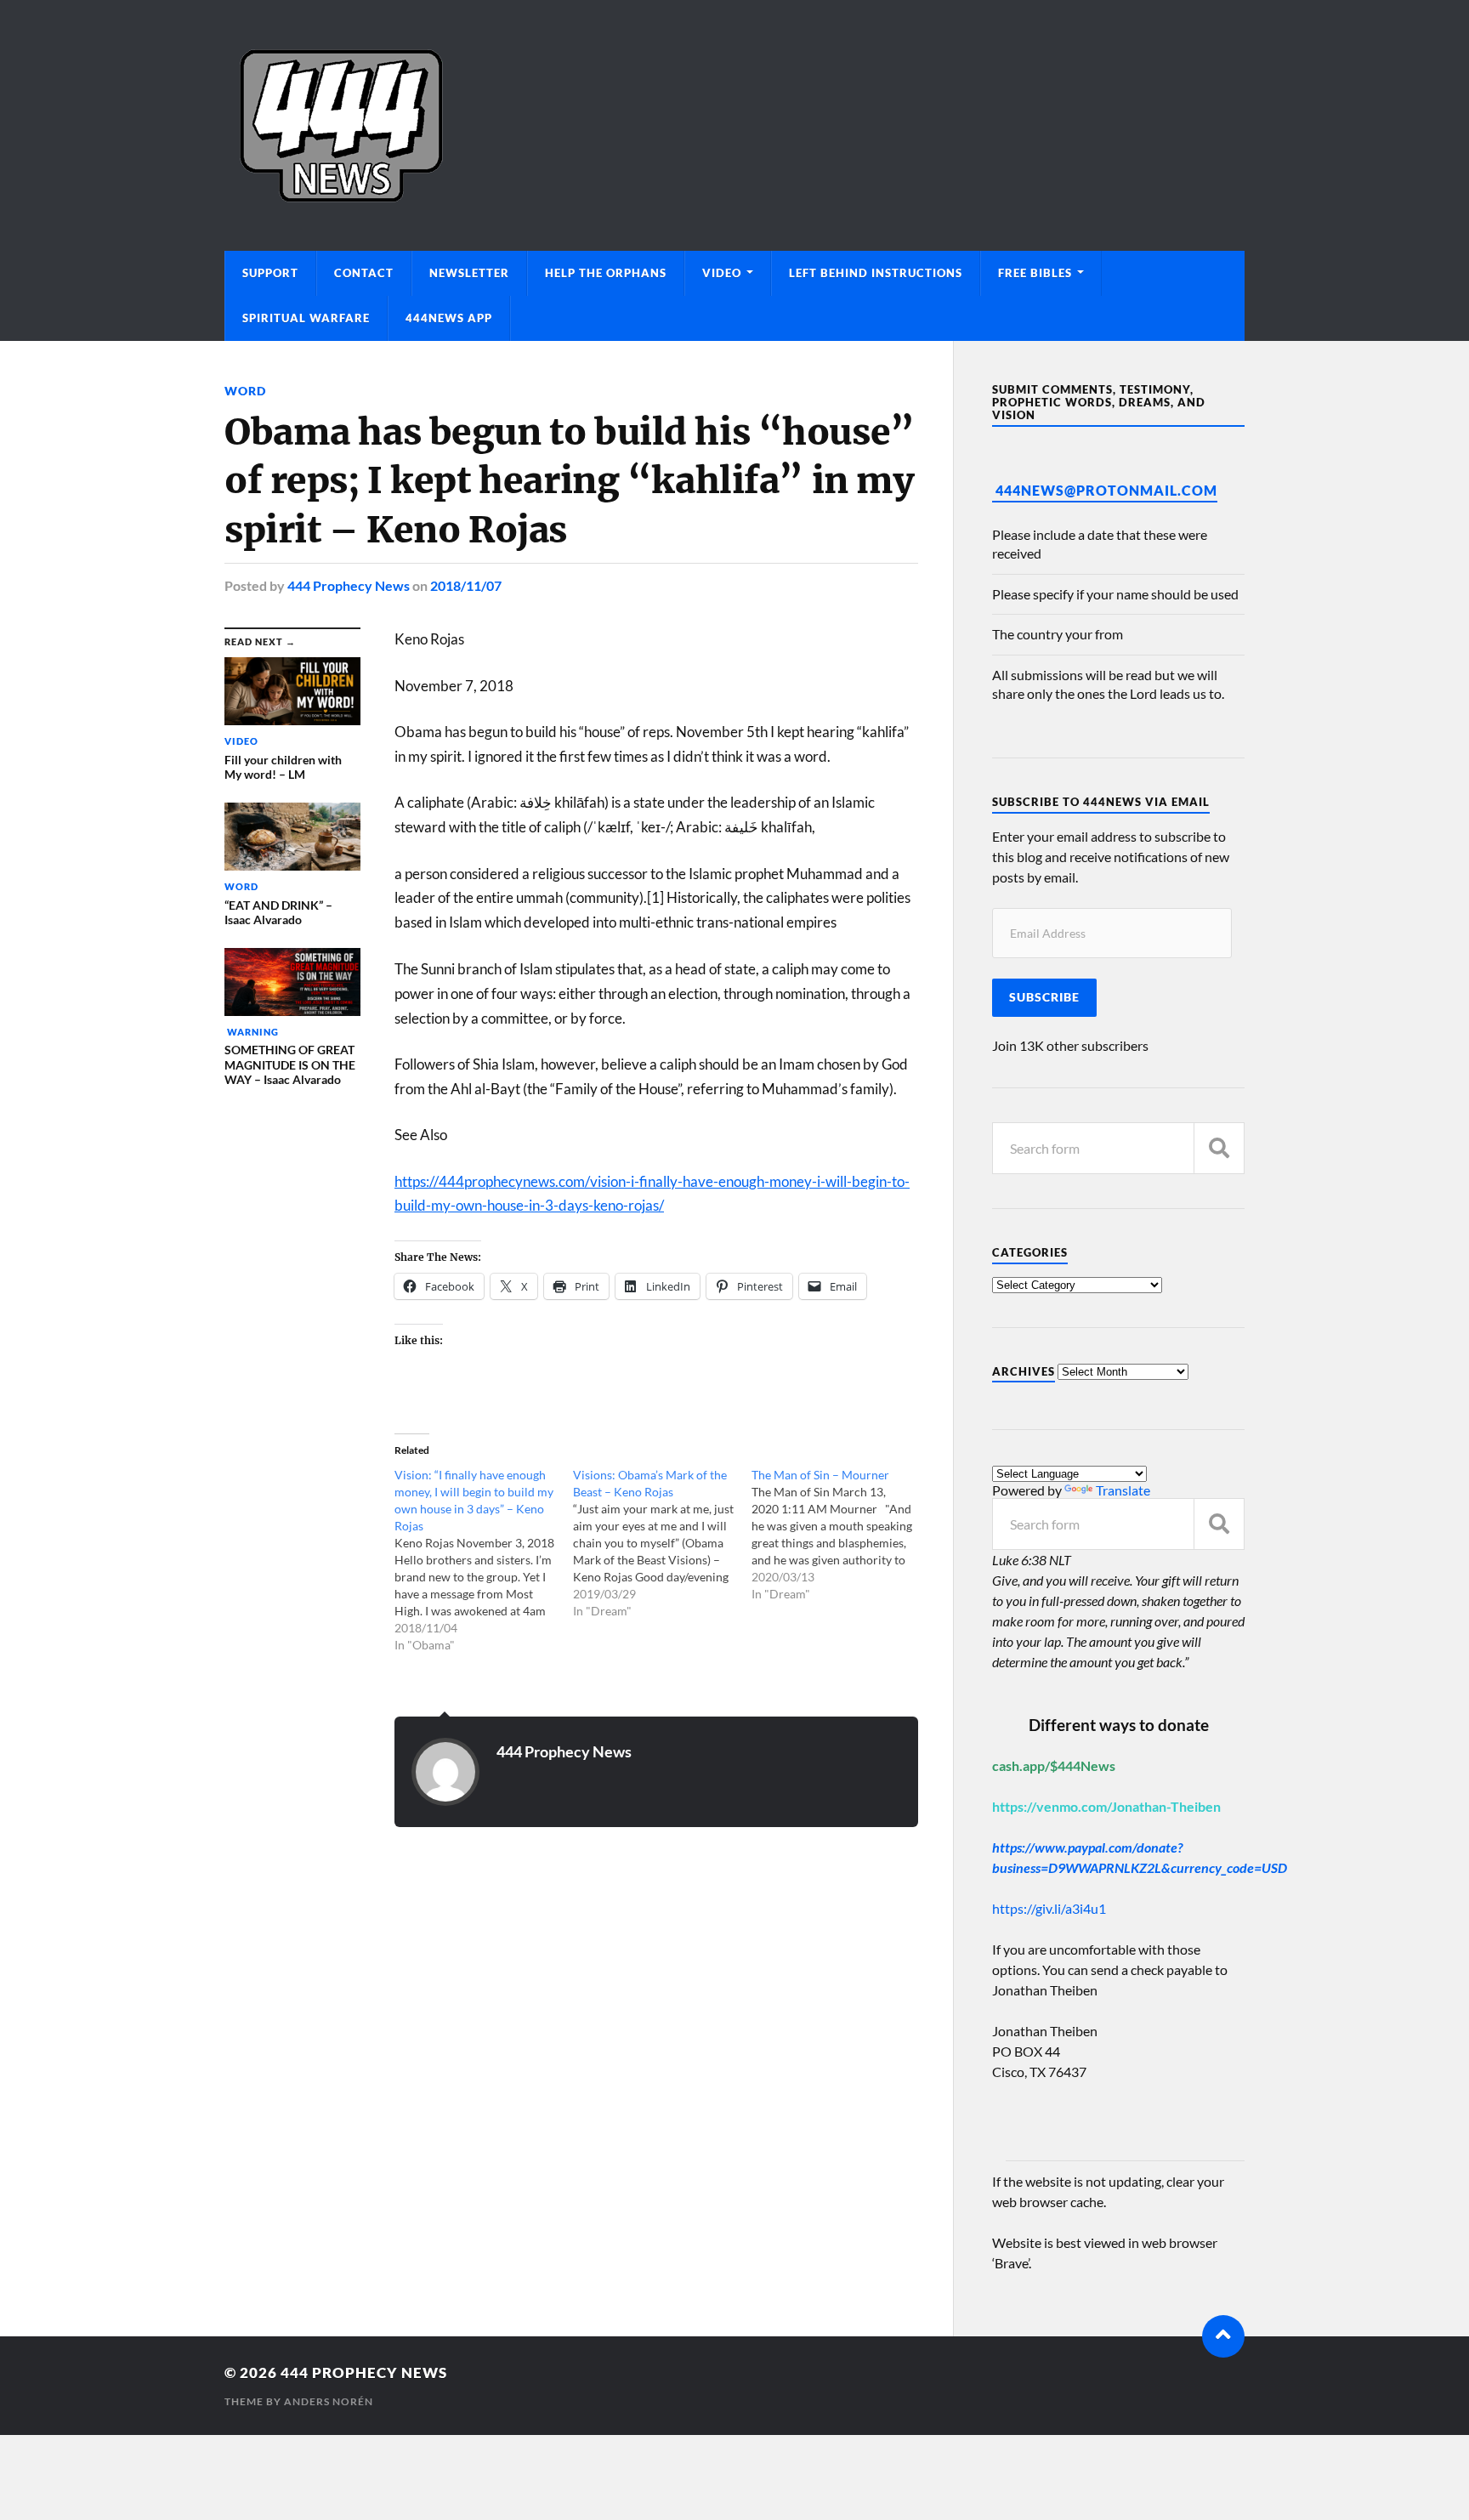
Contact (364, 273)
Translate (1123, 1490)
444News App (449, 318)
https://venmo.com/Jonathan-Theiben (1106, 1806)
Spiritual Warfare (306, 318)
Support (270, 273)
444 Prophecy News (349, 585)
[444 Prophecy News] (734, 125)
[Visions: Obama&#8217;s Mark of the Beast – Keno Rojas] (662, 1543)
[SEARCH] (1219, 1148)
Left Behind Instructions (876, 273)
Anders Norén (329, 2401)
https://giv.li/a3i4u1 (1049, 1908)
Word (245, 391)
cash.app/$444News (1054, 1765)
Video (722, 273)
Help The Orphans (606, 273)
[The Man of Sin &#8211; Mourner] (841, 1535)
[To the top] (1223, 2336)
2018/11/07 (466, 585)
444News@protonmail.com (1106, 490)
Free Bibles (1035, 273)
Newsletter (469, 273)
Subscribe (1044, 997)
